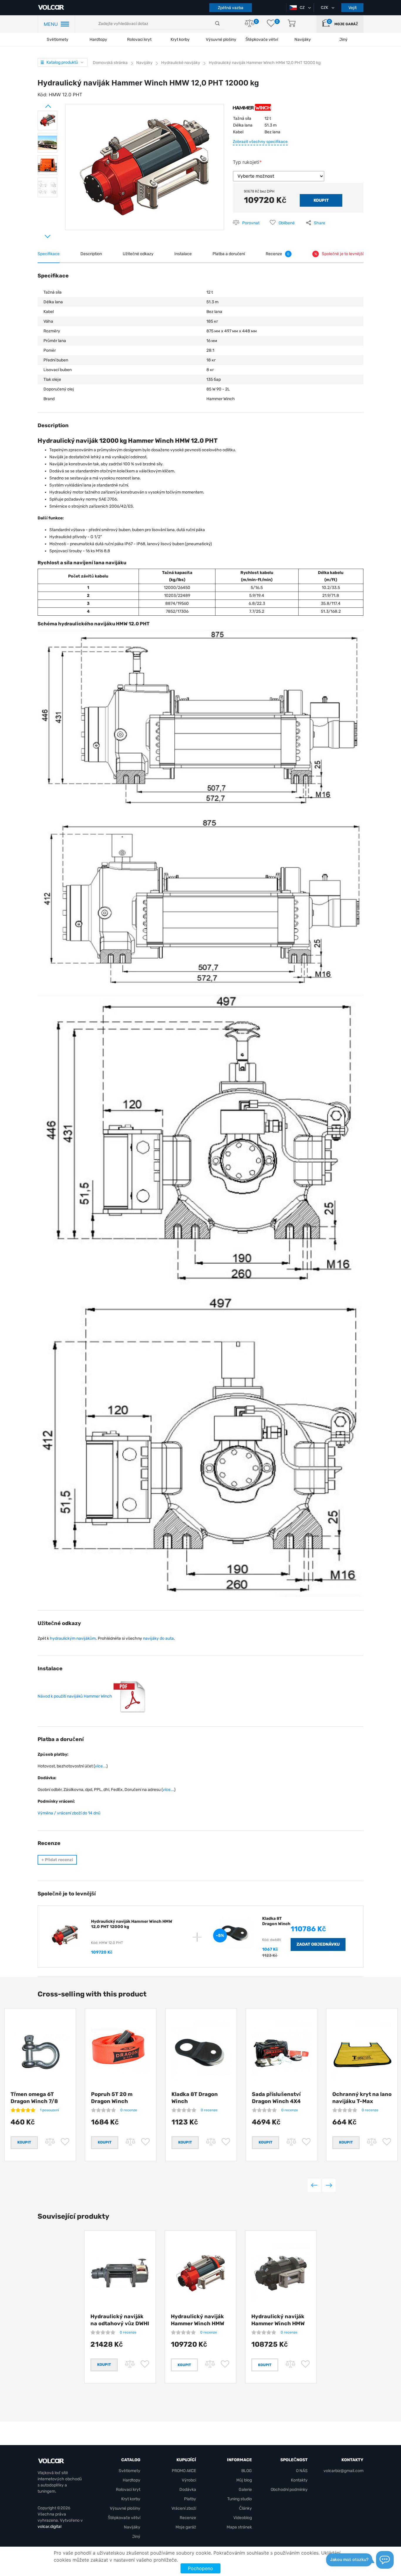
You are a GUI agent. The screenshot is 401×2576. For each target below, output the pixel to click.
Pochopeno (201, 2568)
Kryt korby (180, 39)
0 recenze (129, 2110)
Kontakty (299, 2497)
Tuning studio (240, 2516)
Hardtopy (98, 39)
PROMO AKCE (184, 2488)
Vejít (353, 8)
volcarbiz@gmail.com (343, 2488)
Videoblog (243, 2535)
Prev (41, 104)
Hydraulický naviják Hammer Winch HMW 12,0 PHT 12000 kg (198, 2332)
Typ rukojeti (246, 162)
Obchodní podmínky (289, 2507)
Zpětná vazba (231, 8)
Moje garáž (346, 24)
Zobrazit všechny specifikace (260, 142)
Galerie (245, 2507)
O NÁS (302, 2488)
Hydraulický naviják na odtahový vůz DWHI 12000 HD (120, 2332)
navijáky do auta (158, 1638)
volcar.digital (49, 2544)
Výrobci (189, 2497)
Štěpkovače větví (124, 2535)
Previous (314, 2194)
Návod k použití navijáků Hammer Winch (75, 1696)
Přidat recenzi (57, 1860)
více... (101, 1766)
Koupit (184, 2373)
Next (41, 234)
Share (320, 223)
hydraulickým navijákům (73, 1638)
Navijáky (132, 2544)
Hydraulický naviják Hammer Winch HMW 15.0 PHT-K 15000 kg (278, 2332)
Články (245, 2525)
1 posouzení (49, 2110)
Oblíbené (287, 223)
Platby (190, 2516)
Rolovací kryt (139, 39)
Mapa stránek (239, 2544)
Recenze (188, 2535)
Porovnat (251, 223)
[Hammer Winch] (252, 110)
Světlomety (58, 39)
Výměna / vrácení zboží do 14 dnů (69, 1813)
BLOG (247, 2488)
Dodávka (188, 2507)
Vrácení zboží (184, 2525)
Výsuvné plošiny (221, 39)
